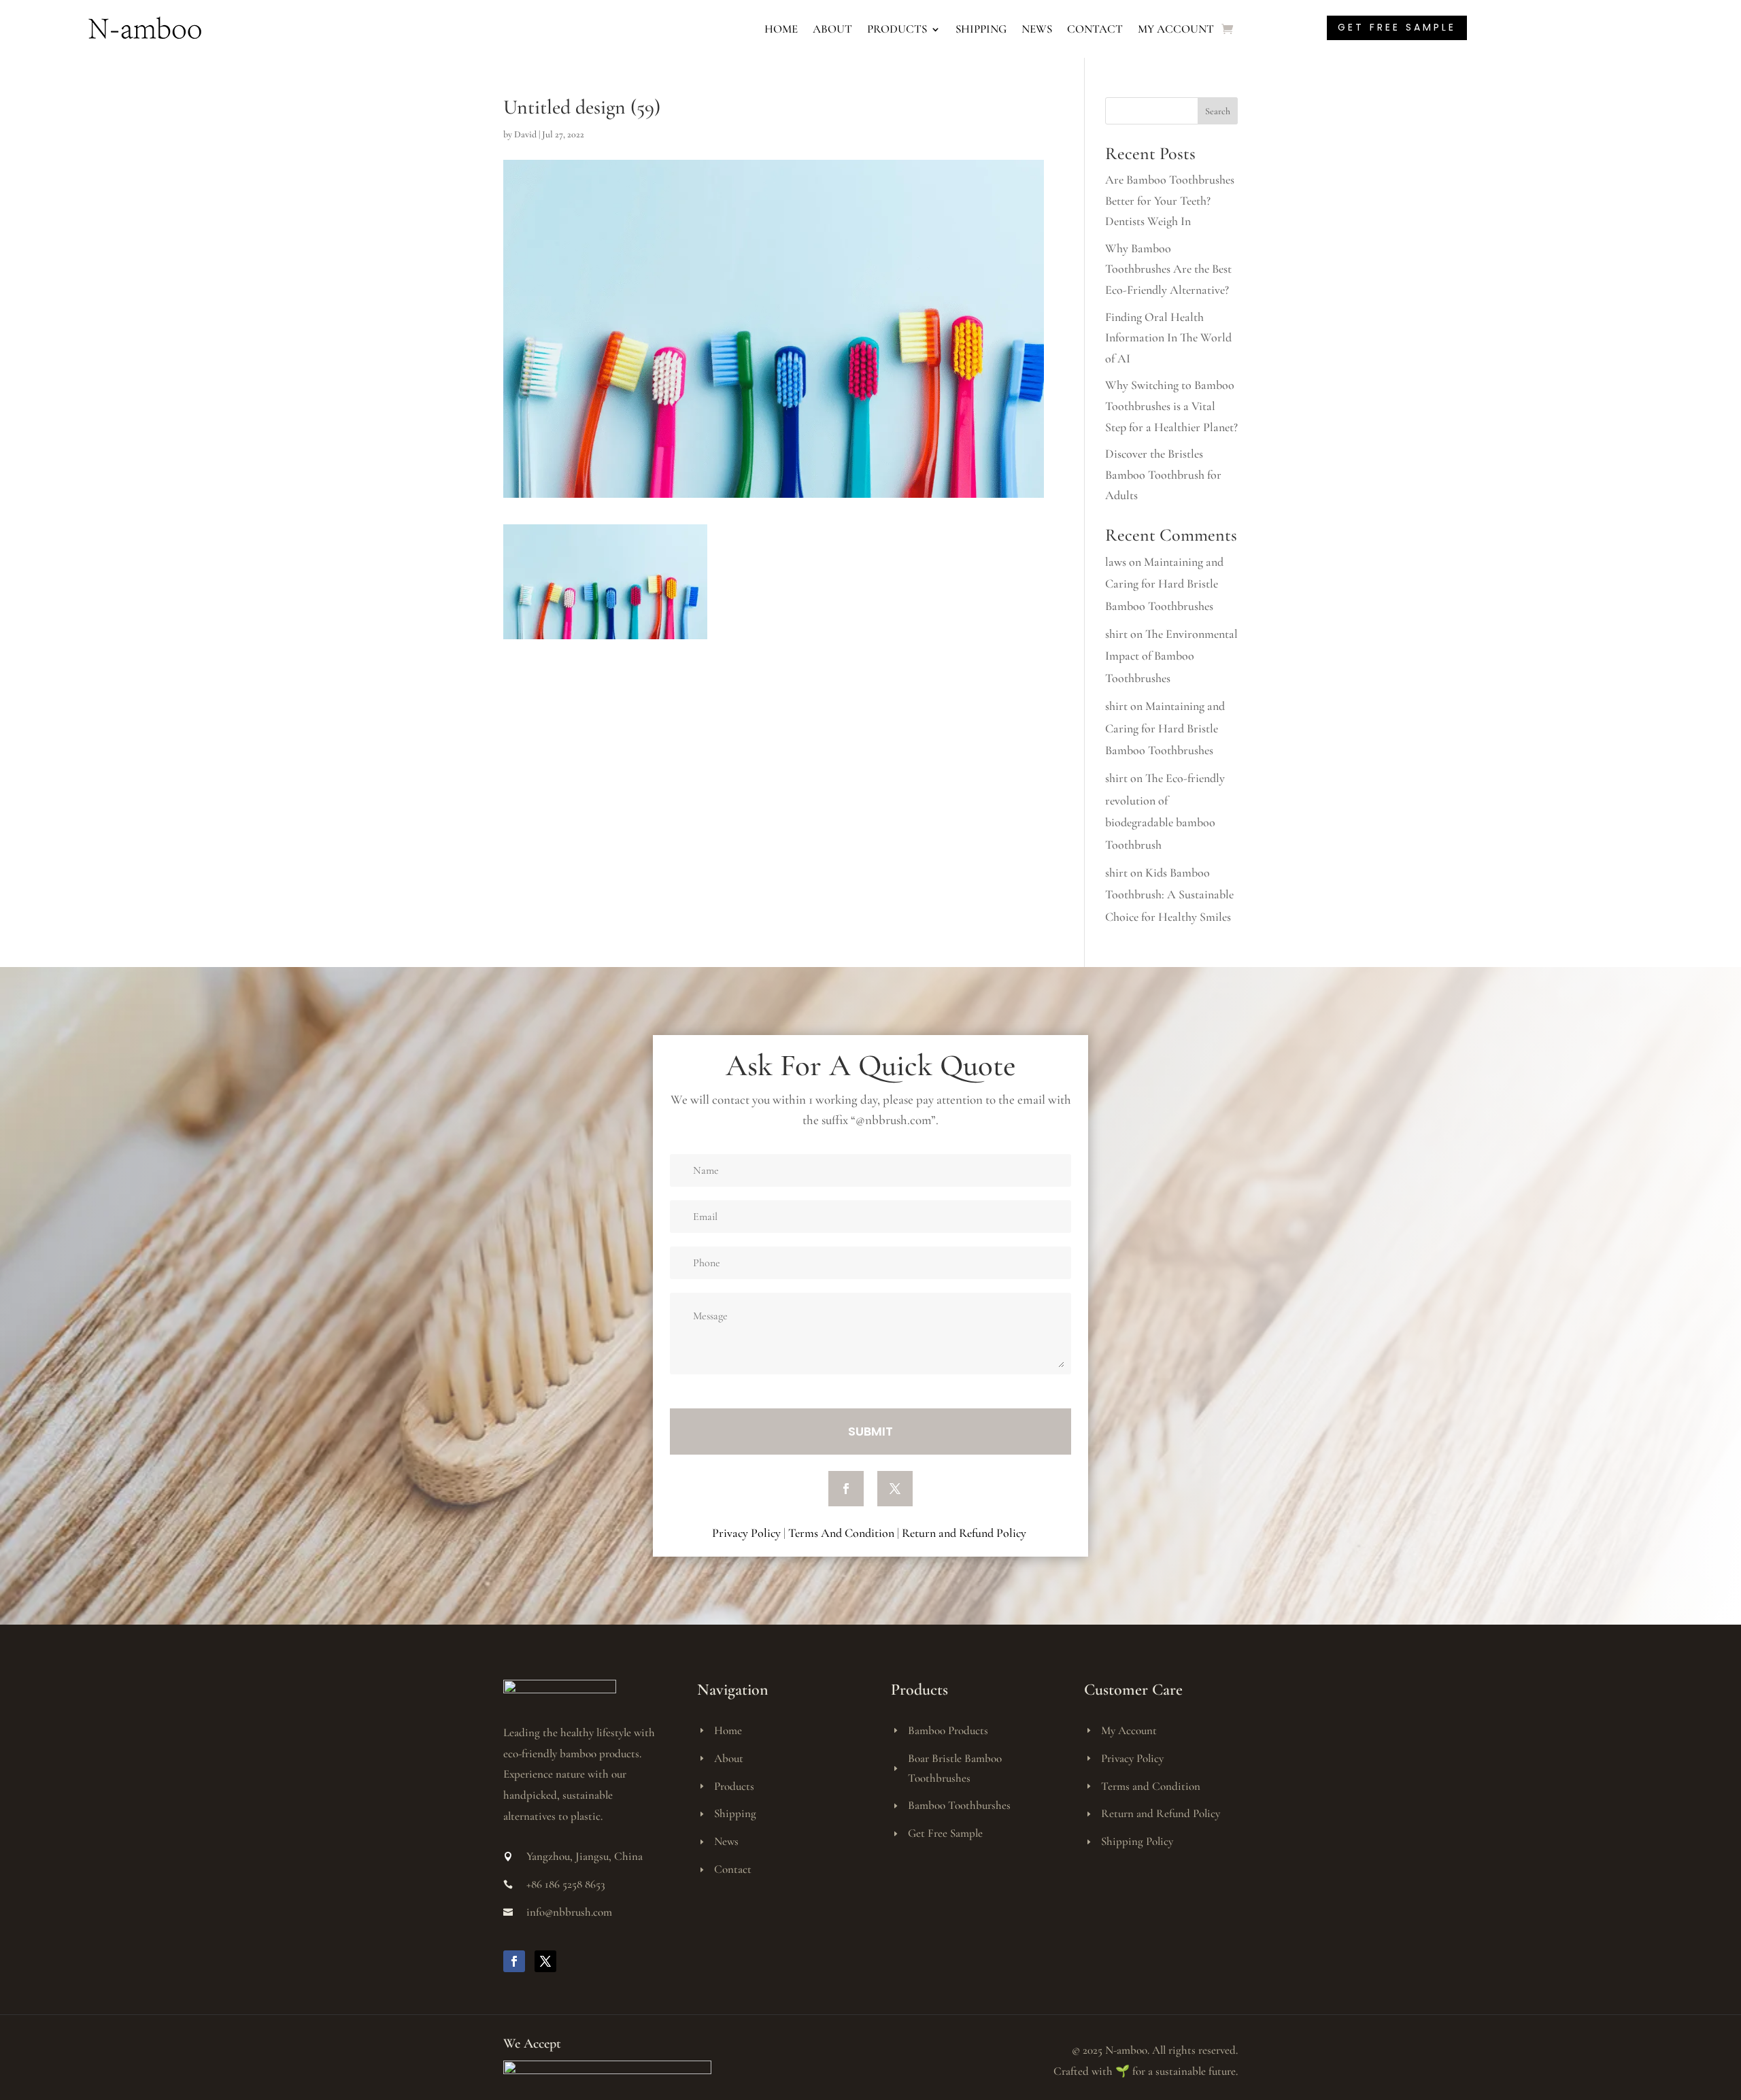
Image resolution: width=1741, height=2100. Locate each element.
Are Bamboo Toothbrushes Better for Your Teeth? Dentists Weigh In (1170, 200)
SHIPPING (981, 29)
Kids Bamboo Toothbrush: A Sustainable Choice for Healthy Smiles (1169, 895)
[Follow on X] (895, 1489)
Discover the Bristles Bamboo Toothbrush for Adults (1163, 474)
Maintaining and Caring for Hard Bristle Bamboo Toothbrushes (1164, 584)
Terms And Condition (841, 1533)
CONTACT (1095, 29)
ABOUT (832, 29)
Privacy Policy (746, 1533)
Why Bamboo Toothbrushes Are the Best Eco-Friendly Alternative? (1168, 269)
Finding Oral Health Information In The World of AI (1168, 338)
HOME (781, 29)
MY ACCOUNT (1176, 29)
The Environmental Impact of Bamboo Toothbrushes (1171, 656)
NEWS (1037, 29)
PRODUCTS (897, 29)
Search (1218, 111)
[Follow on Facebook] (846, 1489)
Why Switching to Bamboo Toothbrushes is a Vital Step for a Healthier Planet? (1171, 406)
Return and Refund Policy (965, 1533)
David (525, 134)
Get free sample (1397, 27)
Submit (870, 1431)
